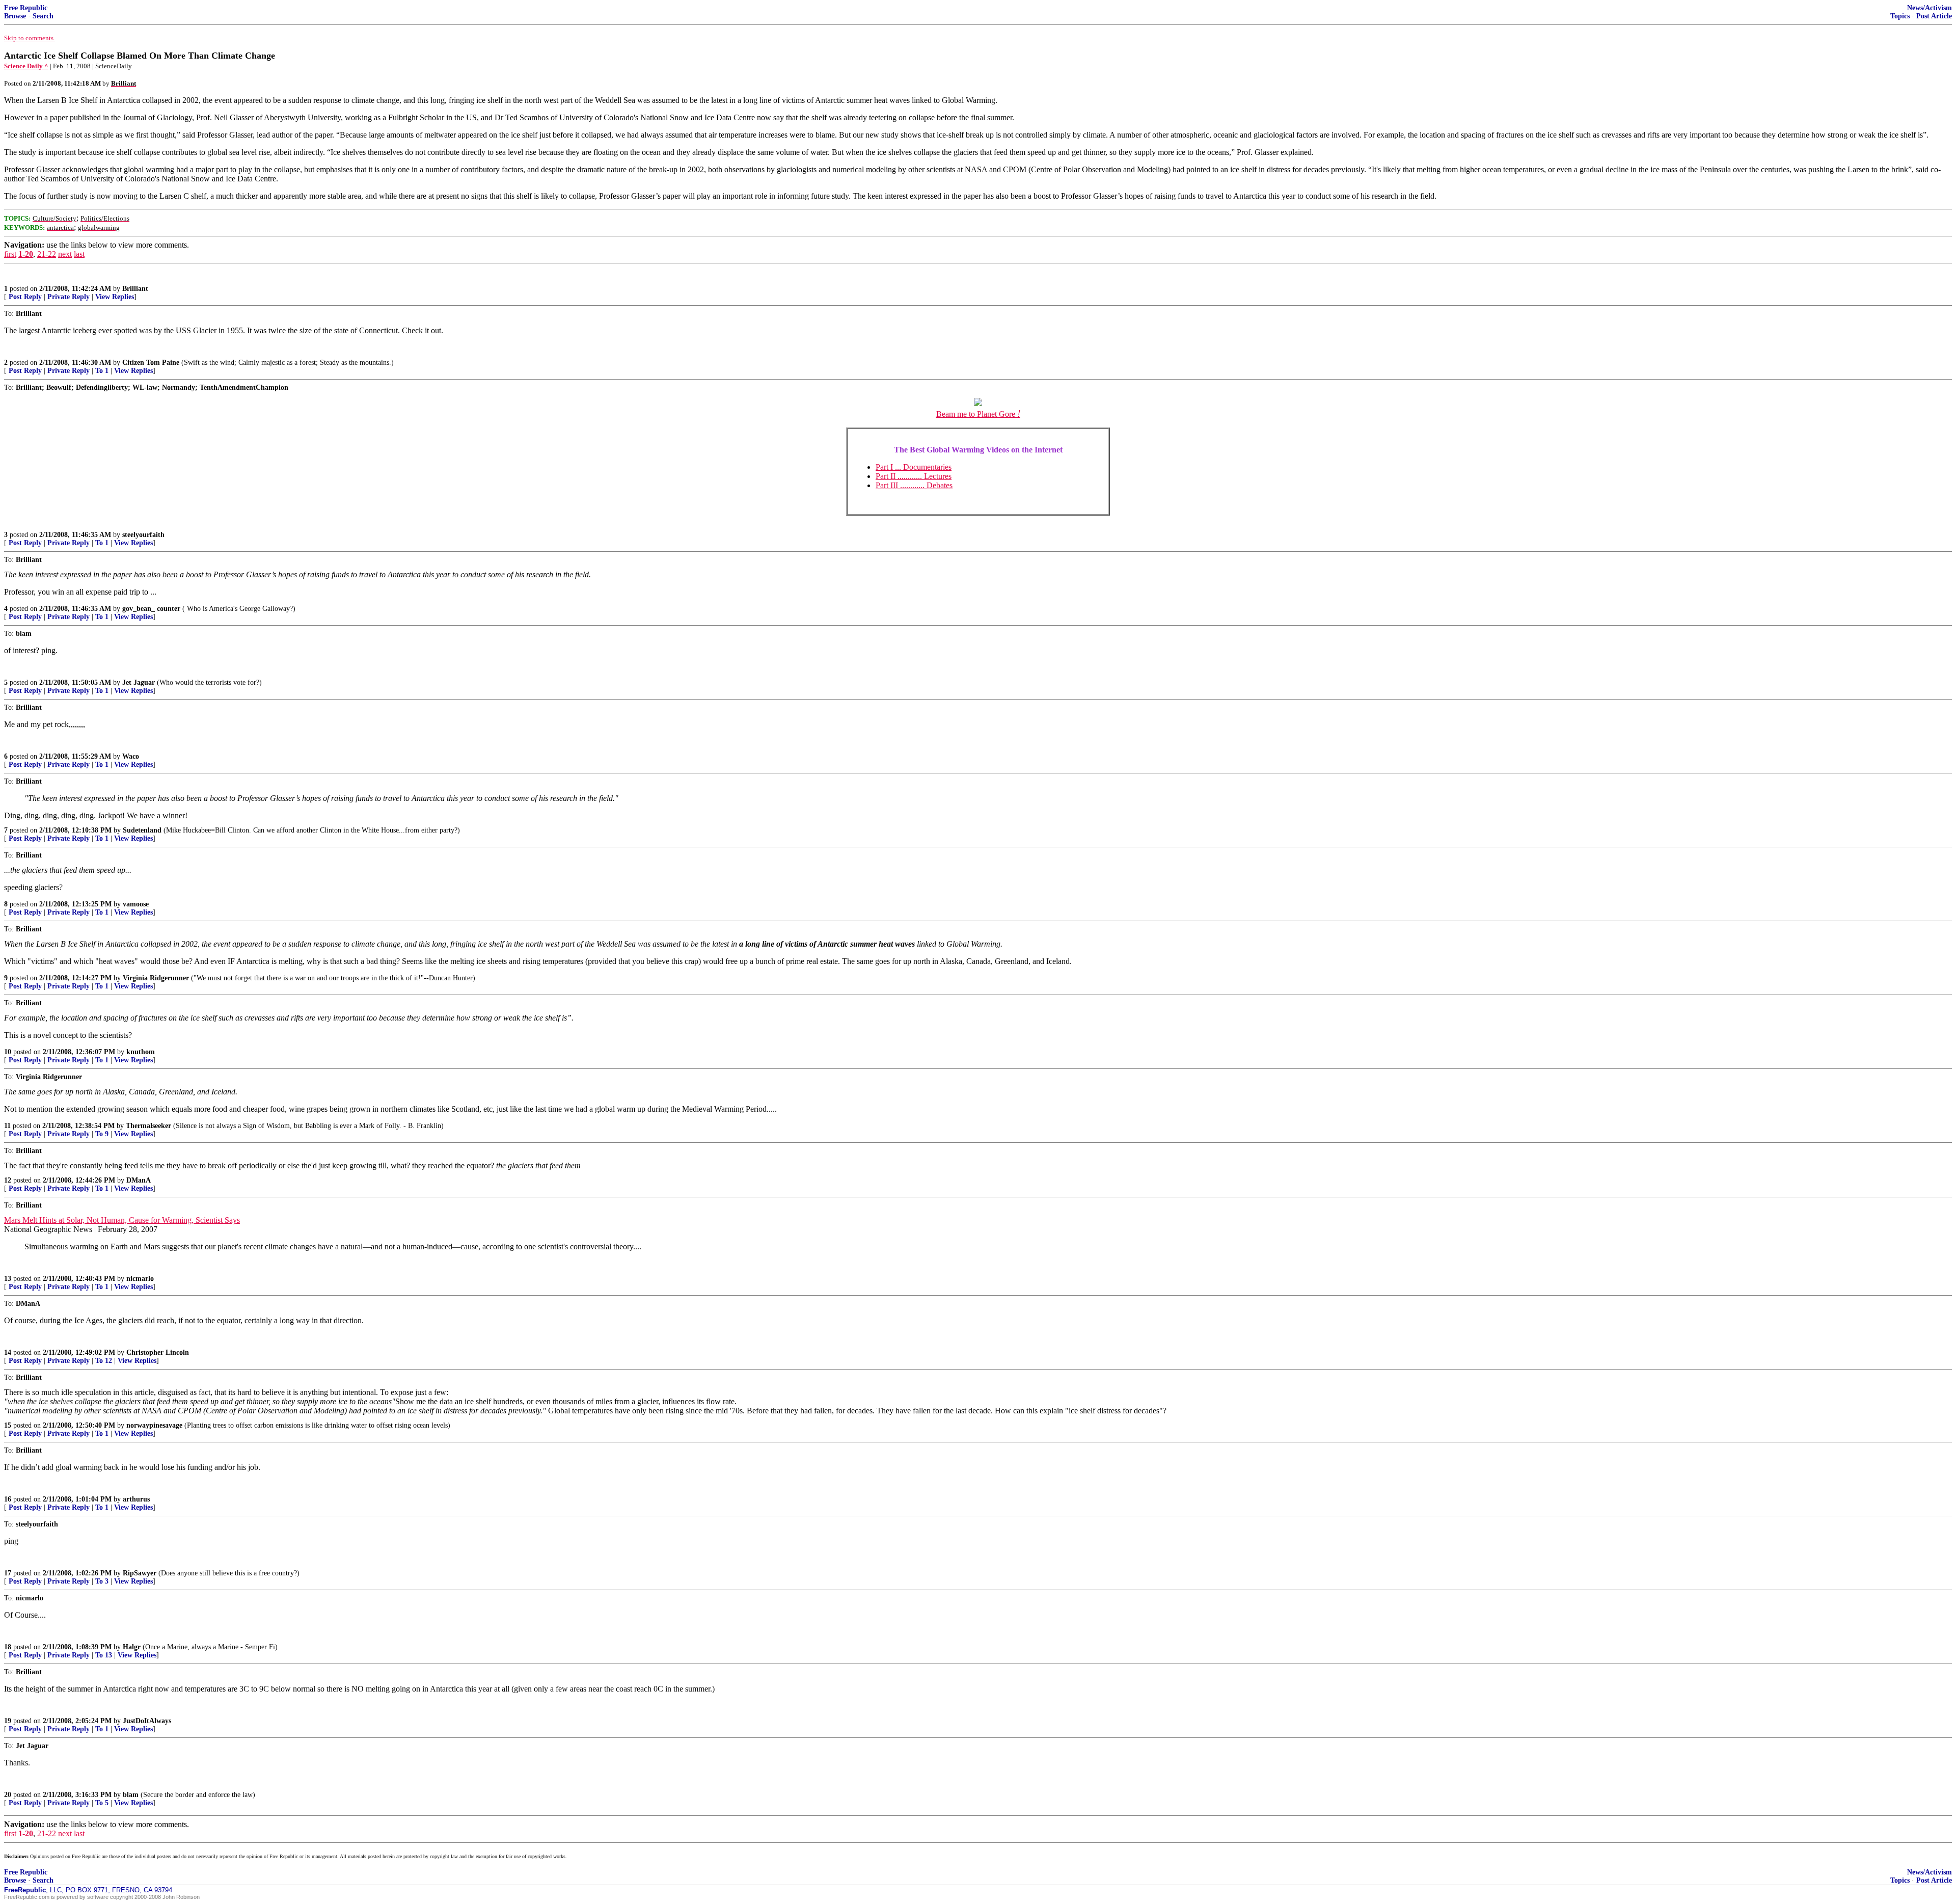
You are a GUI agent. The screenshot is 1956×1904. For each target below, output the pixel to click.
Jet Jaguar (139, 682)
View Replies (115, 297)
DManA (139, 1180)
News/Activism (1930, 8)
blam (131, 1795)
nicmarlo (140, 1279)
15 (8, 1425)
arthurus (136, 1499)
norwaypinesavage (154, 1425)
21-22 (47, 254)
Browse (15, 16)
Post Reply (25, 297)
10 (8, 1052)
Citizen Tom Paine (151, 363)
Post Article (1934, 16)
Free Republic (26, 8)
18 (8, 1647)
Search (43, 16)
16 (8, 1499)
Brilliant (135, 289)
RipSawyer (140, 1573)
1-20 (26, 254)
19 (8, 1721)
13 (8, 1279)
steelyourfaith (143, 535)
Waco (131, 756)
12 (8, 1180)
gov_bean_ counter (151, 609)
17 (8, 1573)
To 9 (102, 1134)
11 (7, 1126)
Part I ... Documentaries (914, 467)
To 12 (104, 1361)
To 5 (102, 1803)
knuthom (141, 1052)
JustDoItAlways (147, 1721)
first (10, 254)
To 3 (102, 1581)
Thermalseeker (148, 1126)
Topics (1900, 16)
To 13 (104, 1655)
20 (8, 1795)
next (65, 254)
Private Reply (69, 297)
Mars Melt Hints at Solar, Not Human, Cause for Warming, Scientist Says (122, 1220)
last (79, 254)
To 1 (102, 371)
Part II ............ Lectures (914, 476)
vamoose (136, 904)
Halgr (132, 1647)
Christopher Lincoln (158, 1352)
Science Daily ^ (26, 66)
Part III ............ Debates (914, 485)
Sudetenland (142, 830)
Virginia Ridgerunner (156, 978)
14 (8, 1352)
